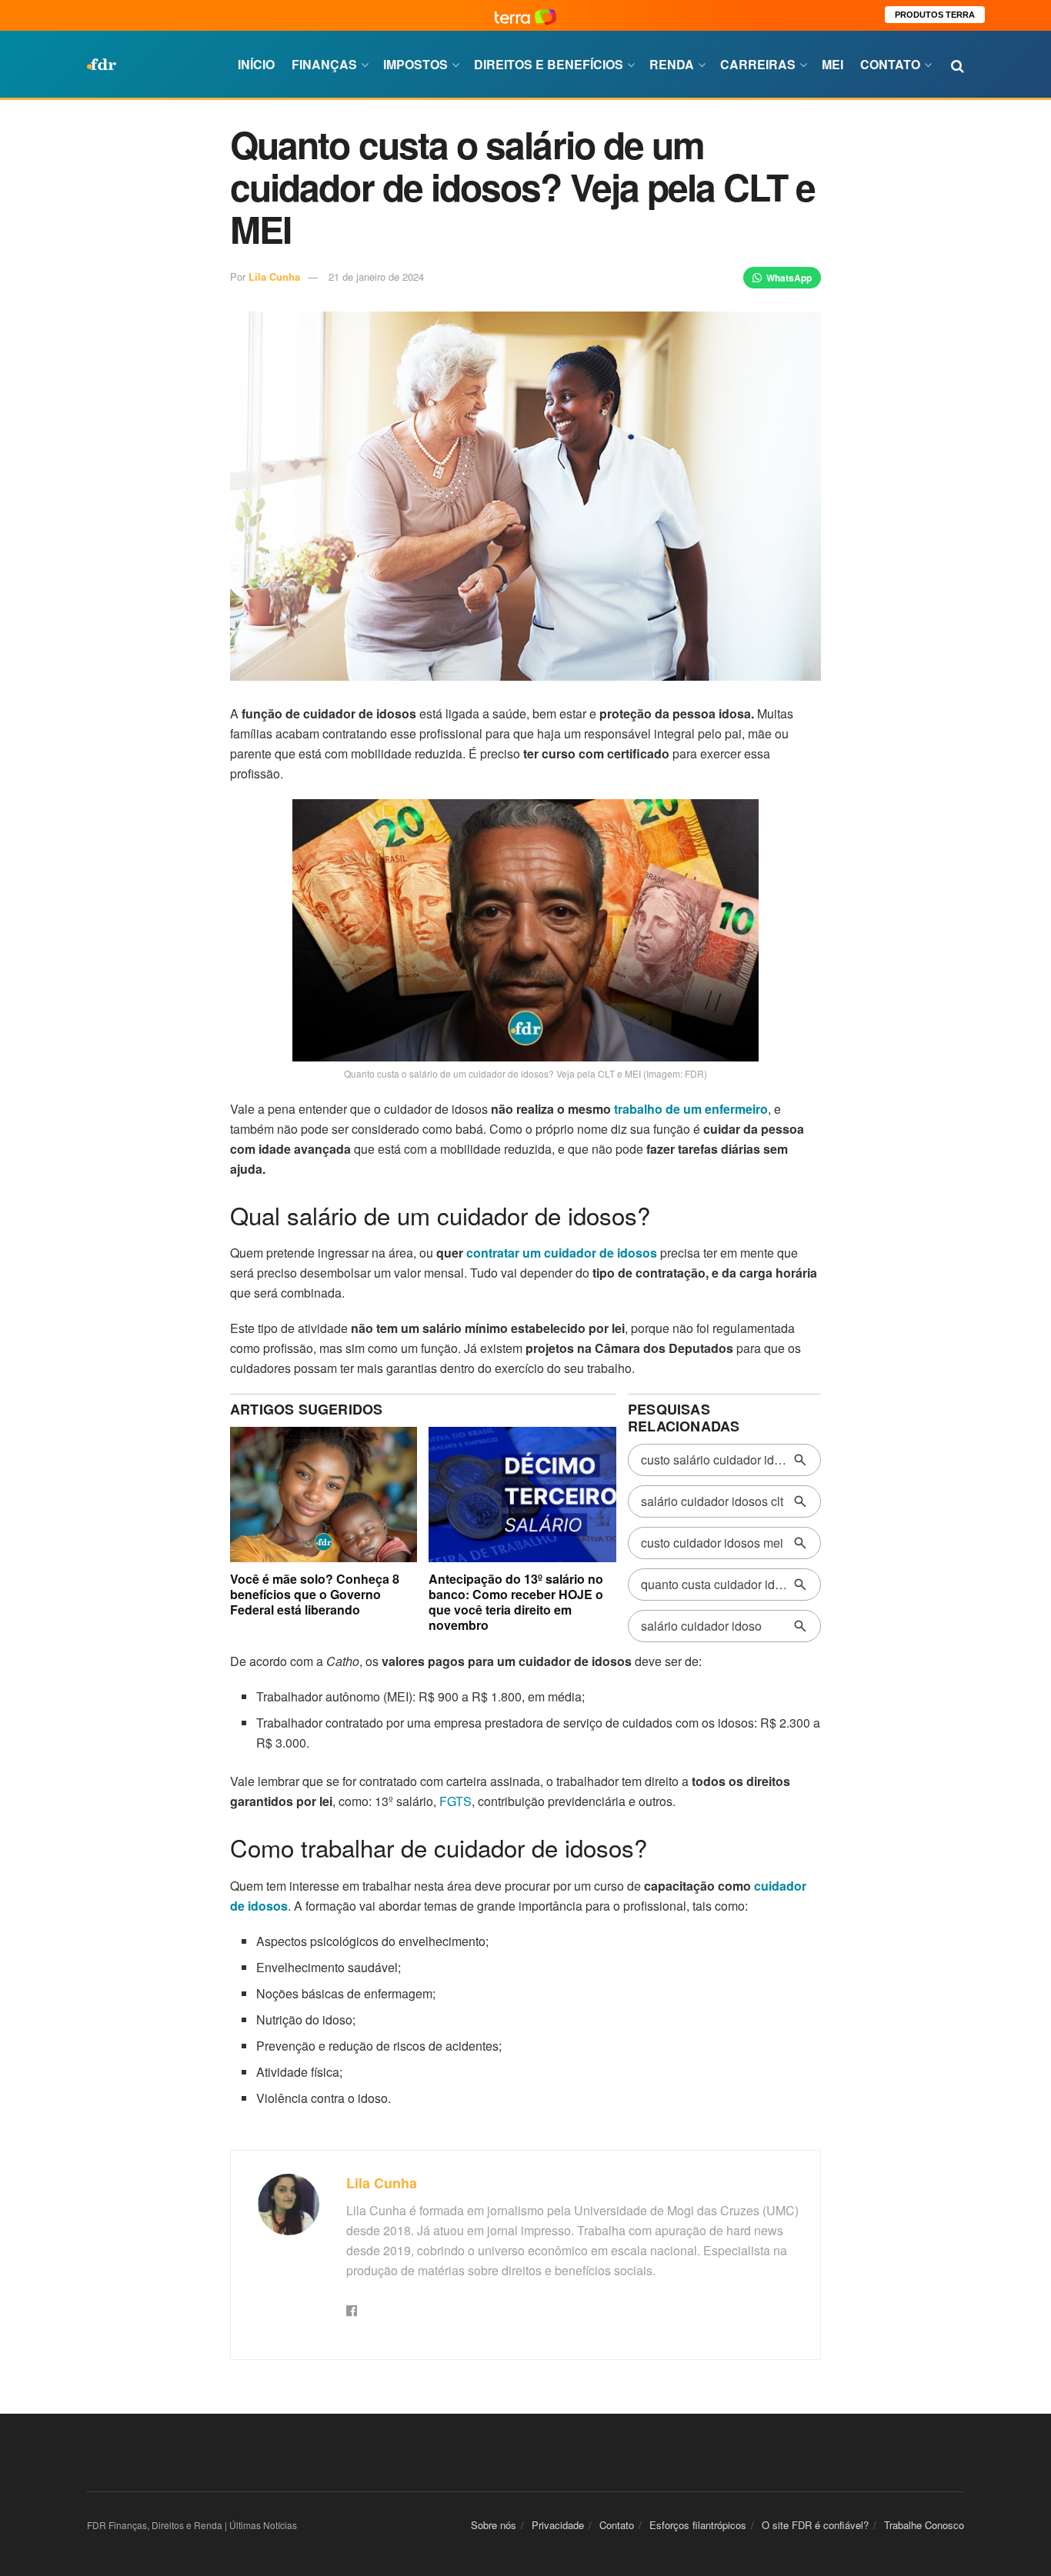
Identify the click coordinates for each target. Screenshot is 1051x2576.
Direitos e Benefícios (549, 64)
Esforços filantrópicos (698, 2525)
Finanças (324, 64)
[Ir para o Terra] (525, 15)
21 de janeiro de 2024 (376, 277)
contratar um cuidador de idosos (562, 1253)
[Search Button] (958, 65)
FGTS (455, 1801)
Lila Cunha (274, 277)
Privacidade (558, 2525)
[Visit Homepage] (102, 65)
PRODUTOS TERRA (935, 15)
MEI (832, 64)
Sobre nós (494, 2525)
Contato (890, 64)
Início (256, 64)
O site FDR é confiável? (815, 2525)
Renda (672, 64)
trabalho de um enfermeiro (691, 1109)
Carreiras (758, 64)
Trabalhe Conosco (924, 2525)
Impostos (415, 64)
